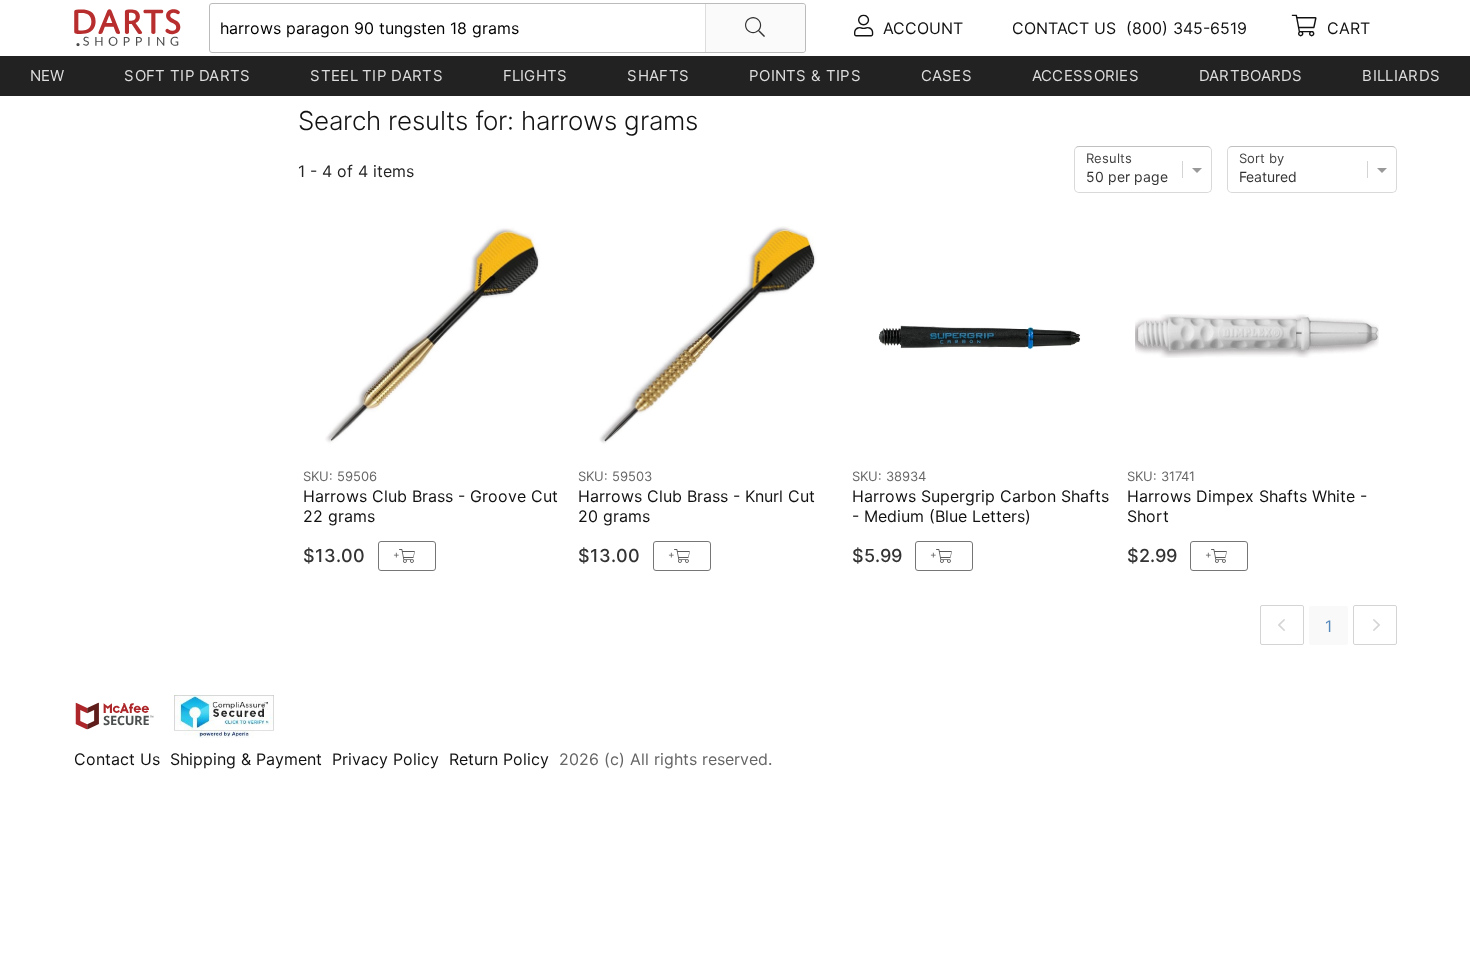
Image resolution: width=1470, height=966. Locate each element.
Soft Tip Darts (187, 75)
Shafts (658, 75)
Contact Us (117, 759)
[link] (1282, 625)
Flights (535, 75)
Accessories (1085, 75)
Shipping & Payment (246, 759)
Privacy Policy (385, 759)
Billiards (1401, 75)
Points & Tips (805, 75)
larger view (506, 428)
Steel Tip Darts (376, 75)
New (47, 75)
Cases (947, 75)
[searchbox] (507, 28)
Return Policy (499, 759)
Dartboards (1251, 75)
